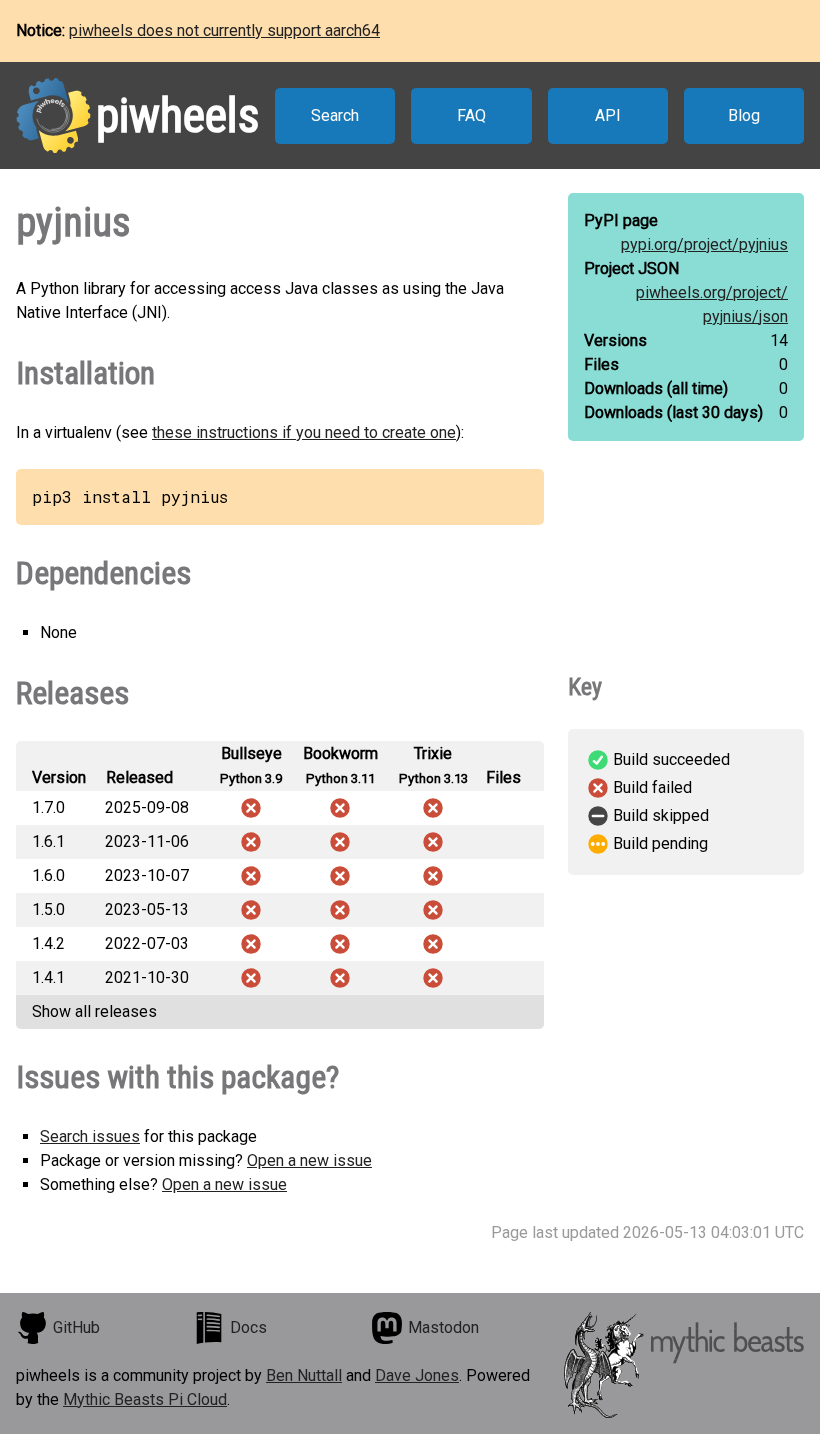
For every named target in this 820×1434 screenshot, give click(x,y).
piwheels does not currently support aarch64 (224, 30)
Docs (248, 1327)
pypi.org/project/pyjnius (704, 244)
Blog (744, 115)
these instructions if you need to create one (304, 432)
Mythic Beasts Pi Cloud (145, 1399)
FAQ (471, 115)
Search (335, 115)
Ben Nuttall (304, 1375)
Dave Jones (417, 1375)
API (608, 115)
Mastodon (443, 1327)
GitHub (76, 1327)
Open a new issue (309, 1160)
